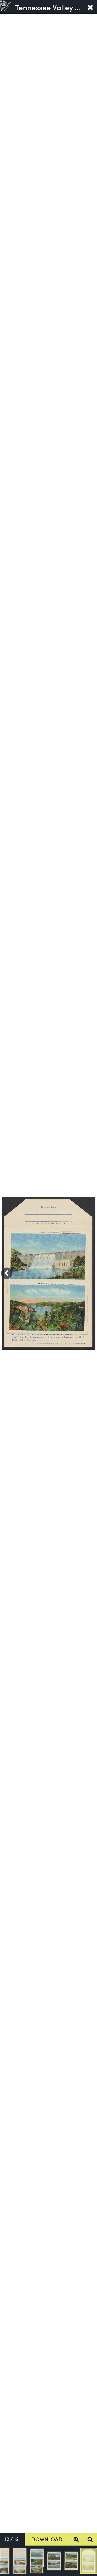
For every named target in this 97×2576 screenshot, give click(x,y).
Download (47, 2539)
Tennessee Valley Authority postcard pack (49, 7)
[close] (90, 7)
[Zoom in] (76, 2539)
